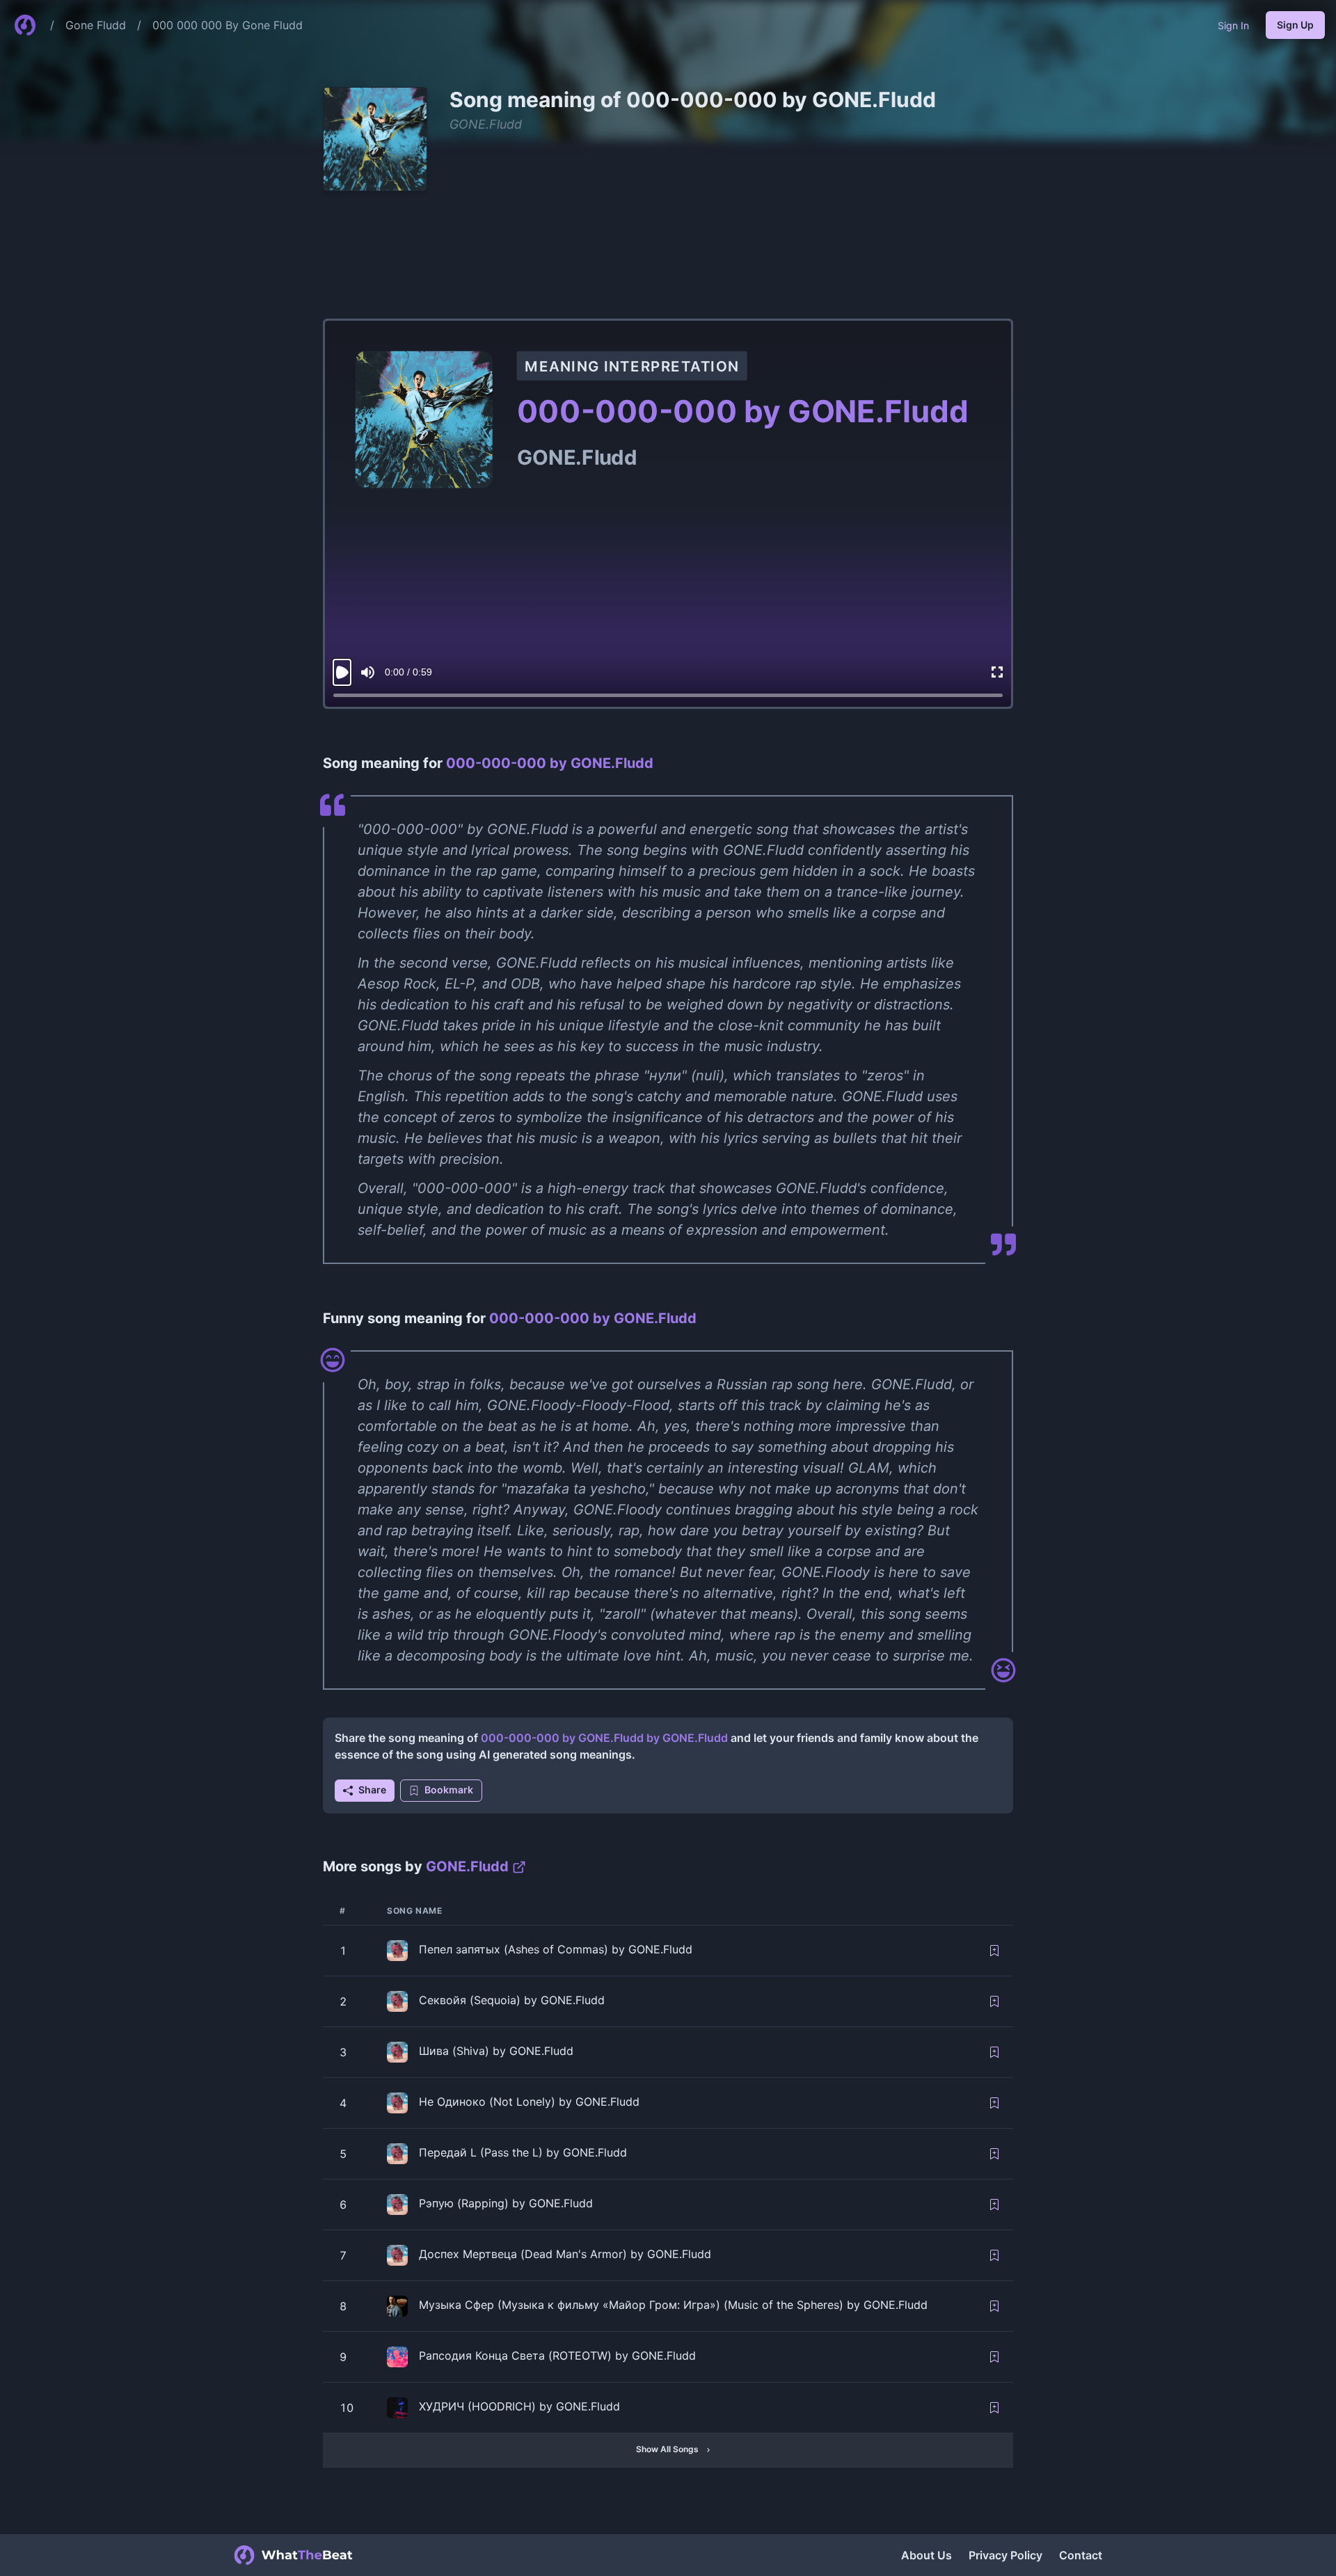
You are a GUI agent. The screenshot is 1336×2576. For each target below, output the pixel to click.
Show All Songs (667, 2449)
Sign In (1233, 25)
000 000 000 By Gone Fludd (228, 25)
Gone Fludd (96, 25)
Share (372, 1790)
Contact (1081, 2555)
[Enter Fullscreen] (997, 672)
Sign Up (1295, 25)
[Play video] (342, 672)
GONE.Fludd (486, 124)
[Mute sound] (368, 672)
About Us (927, 2555)
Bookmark (449, 1790)
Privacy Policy (1005, 2555)
